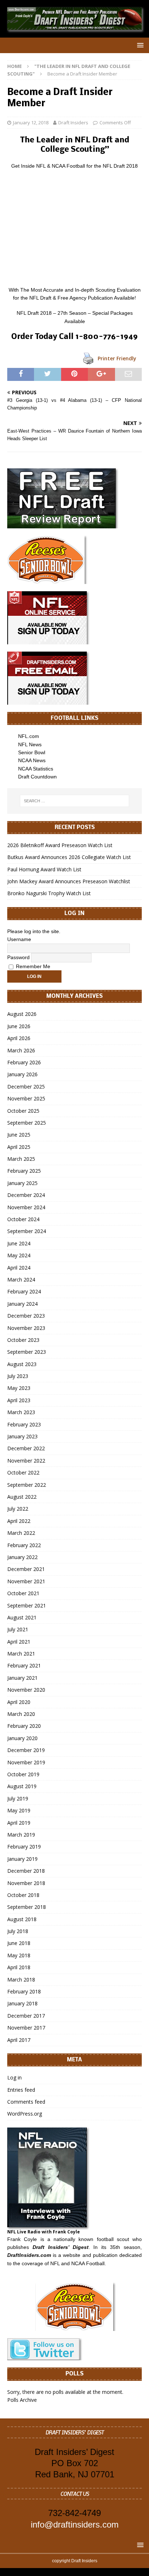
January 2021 (22, 1678)
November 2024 (26, 1207)
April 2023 (19, 1400)
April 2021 (19, 1642)
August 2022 (22, 1497)
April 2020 (19, 1702)
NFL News (30, 744)
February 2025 (24, 1171)
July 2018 (18, 1931)
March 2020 (21, 1714)
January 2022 (22, 1557)
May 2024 (19, 1255)
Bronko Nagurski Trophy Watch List (49, 893)
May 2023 (19, 1388)
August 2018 (22, 1919)
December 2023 (26, 1316)
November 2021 (26, 1581)
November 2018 (26, 1883)
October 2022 (23, 1472)
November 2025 (26, 1098)
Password (18, 957)
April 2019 (19, 1823)
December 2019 (26, 1750)
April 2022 (19, 1521)
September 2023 (27, 1352)
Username (19, 939)
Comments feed (26, 2102)
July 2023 (18, 1376)
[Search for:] (75, 801)
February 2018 (24, 1991)
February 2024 (24, 1291)
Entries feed (21, 2090)
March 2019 (21, 1835)
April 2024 (19, 1268)
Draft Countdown (37, 777)
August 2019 (22, 1786)
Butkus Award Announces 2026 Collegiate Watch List (69, 857)
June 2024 (19, 1243)
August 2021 (22, 1617)
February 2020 (24, 1726)
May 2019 (19, 1810)
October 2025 (23, 1111)
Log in (14, 2077)
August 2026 (22, 1014)
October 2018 (23, 1895)
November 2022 (26, 1461)
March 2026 (21, 1050)
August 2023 (22, 1364)
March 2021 (21, 1654)
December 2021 (26, 1569)
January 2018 (22, 2003)
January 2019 (22, 1859)
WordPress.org (25, 2114)
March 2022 (21, 1533)
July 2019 (18, 1798)
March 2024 (21, 1280)
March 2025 (21, 1159)
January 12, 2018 (31, 123)
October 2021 (23, 1593)
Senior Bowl (32, 752)
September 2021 (27, 1605)
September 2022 (27, 1485)
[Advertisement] (74, 228)
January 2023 (22, 1436)
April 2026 (19, 1038)
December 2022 (26, 1448)
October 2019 (23, 1774)
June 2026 (19, 1026)
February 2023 (24, 1424)
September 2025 (27, 1123)
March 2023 (21, 1412)
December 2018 (26, 1871)
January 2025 (22, 1183)
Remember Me (32, 966)
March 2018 (21, 1980)
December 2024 (26, 1195)
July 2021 (18, 1629)
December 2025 (26, 1087)
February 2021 (24, 1665)
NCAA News (32, 760)
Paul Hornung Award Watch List (44, 869)
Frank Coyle (22, 2239)
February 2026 (24, 1062)
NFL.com (29, 736)
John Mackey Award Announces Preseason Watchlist (69, 881)
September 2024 (27, 1231)
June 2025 (19, 1135)
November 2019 (26, 1762)
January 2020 (22, 1738)
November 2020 (26, 1690)
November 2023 (26, 1328)
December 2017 (26, 2016)
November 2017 (26, 2028)
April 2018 (19, 1967)
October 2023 (23, 1340)
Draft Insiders (73, 123)
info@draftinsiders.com (75, 2525)
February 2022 (24, 1545)
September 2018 (27, 1907)
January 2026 (22, 1074)
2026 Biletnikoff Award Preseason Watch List (60, 845)
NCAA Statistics (36, 769)
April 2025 (19, 1147)
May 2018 (19, 1955)
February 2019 (24, 1847)
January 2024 (22, 1304)
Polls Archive (22, 2400)
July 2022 (18, 1509)
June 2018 (19, 1943)
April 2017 (19, 2040)
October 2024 (23, 1219)
